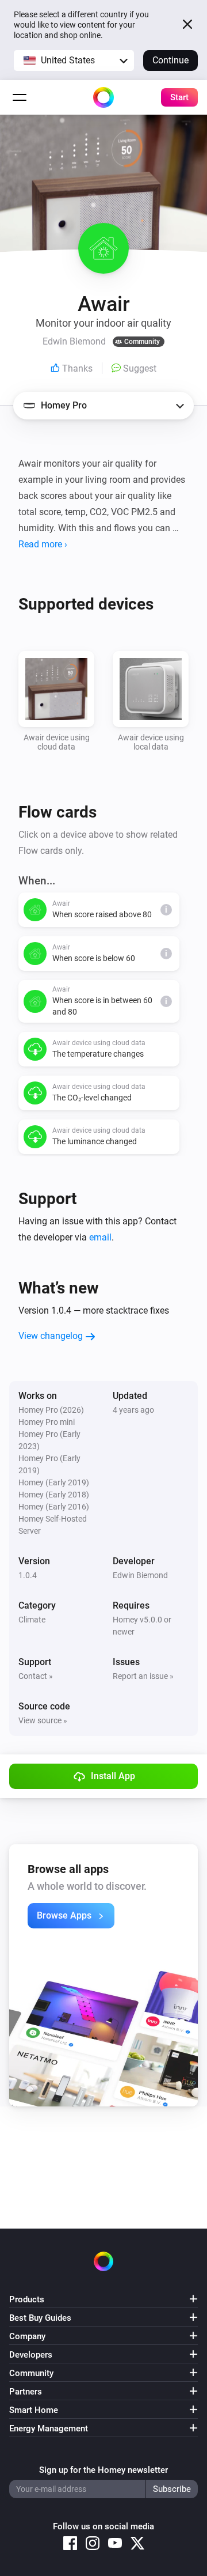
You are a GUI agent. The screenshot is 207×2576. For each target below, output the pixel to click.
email (100, 1237)
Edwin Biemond (140, 1575)
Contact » (36, 1676)
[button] (74, 60)
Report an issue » (143, 1676)
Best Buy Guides (40, 2318)
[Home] (103, 97)
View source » (43, 1720)
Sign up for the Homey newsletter (103, 2470)
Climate (32, 1620)
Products (27, 2299)
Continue (170, 60)
